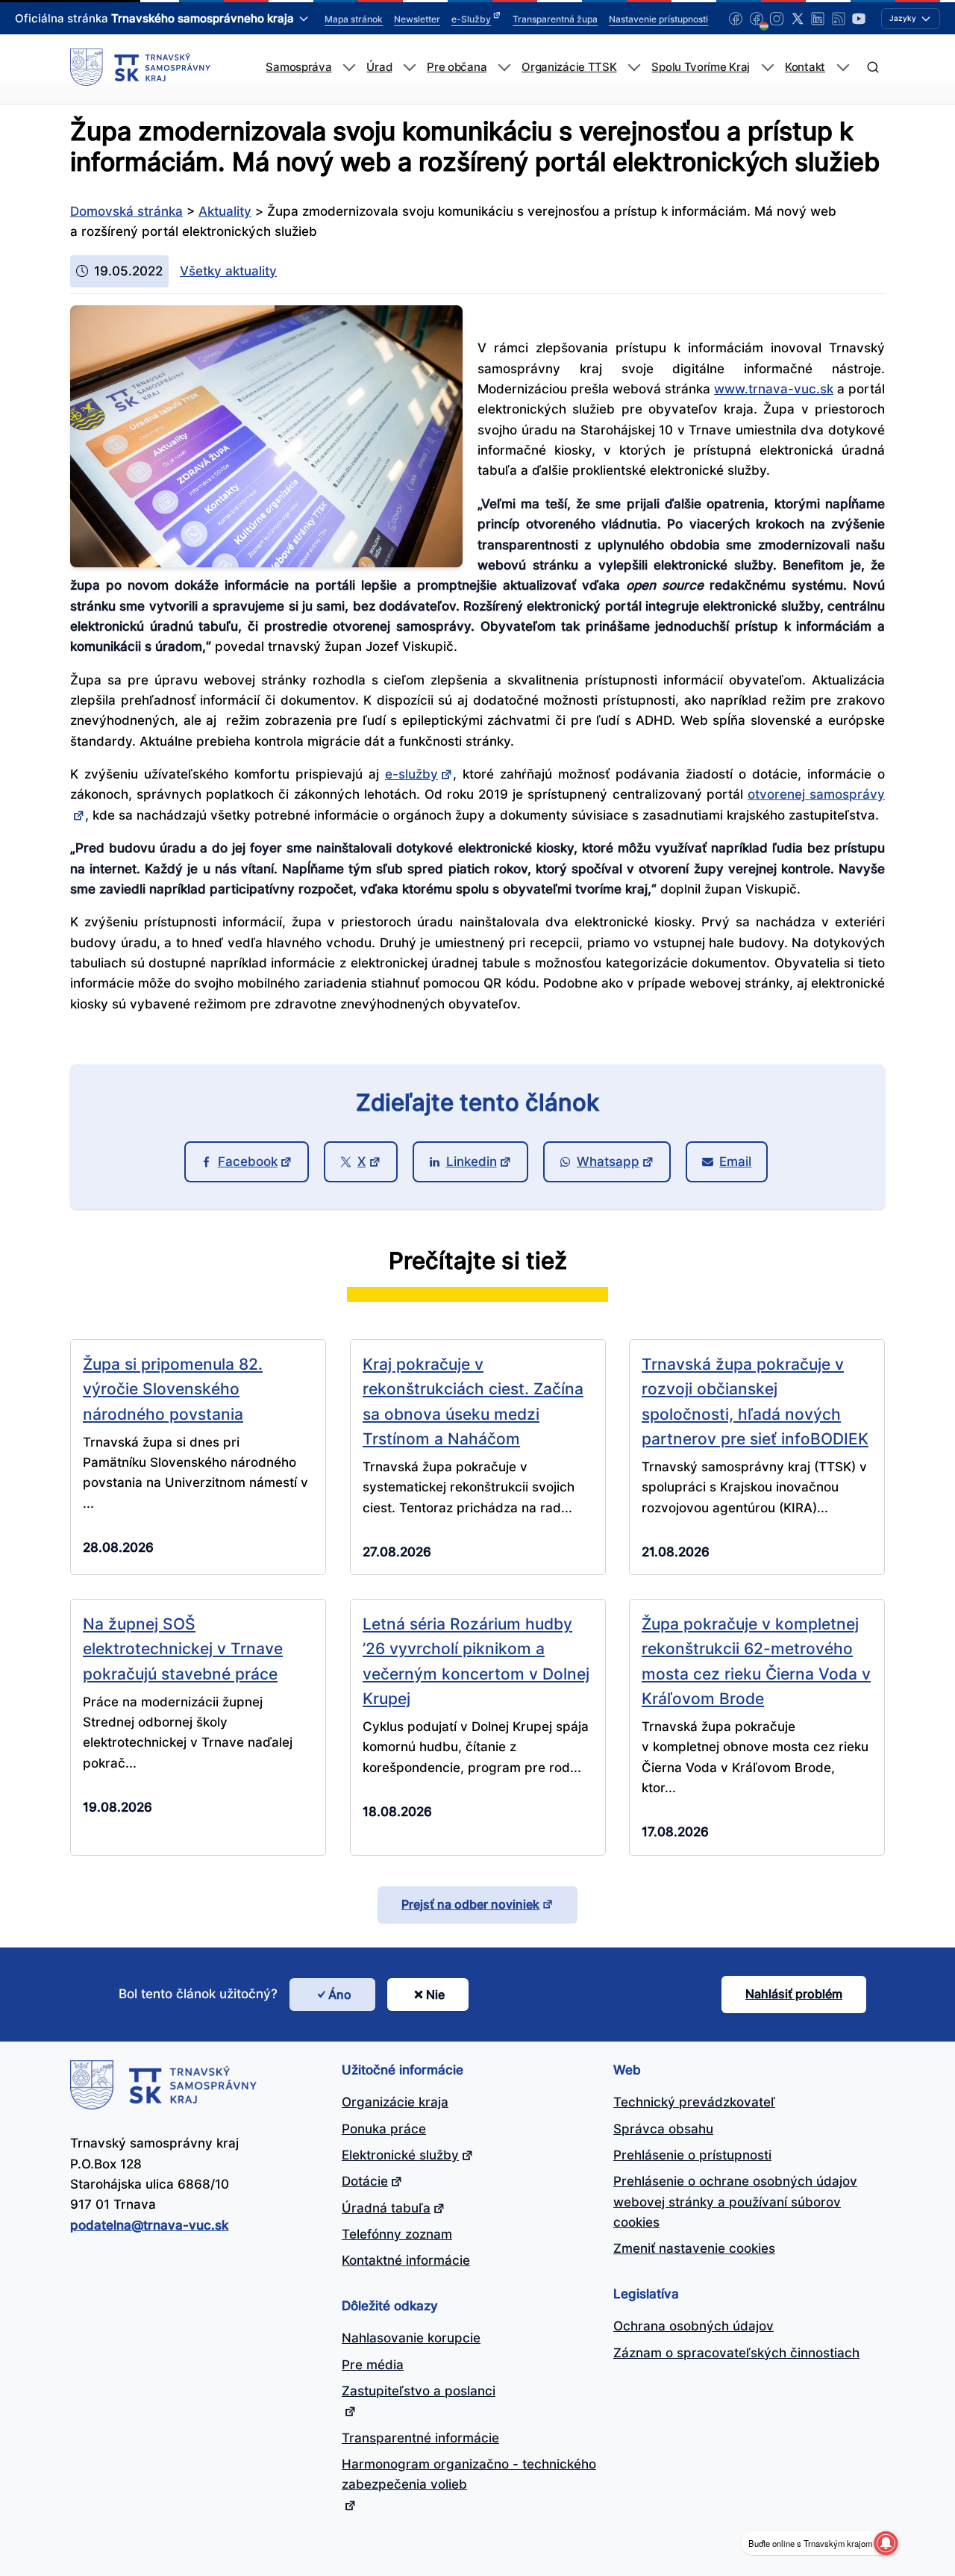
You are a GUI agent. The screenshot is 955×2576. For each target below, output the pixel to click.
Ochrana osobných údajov (693, 2326)
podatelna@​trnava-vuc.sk (149, 2225)
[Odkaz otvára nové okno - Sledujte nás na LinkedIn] (818, 19)
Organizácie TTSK (569, 67)
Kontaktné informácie (406, 2260)
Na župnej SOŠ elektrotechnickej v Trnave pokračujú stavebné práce (183, 1649)
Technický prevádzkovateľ (694, 2102)
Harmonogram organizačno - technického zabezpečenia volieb (469, 2474)
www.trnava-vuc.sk (774, 389)
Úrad (379, 67)
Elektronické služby (400, 2155)
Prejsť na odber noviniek (470, 1904)
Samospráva (298, 67)
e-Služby (471, 19)
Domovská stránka (126, 211)
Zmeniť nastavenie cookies (694, 2248)
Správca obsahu (663, 2129)
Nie (435, 1995)
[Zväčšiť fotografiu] (266, 563)
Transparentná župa (555, 19)
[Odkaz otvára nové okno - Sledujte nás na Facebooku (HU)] (757, 19)
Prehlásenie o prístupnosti (692, 2155)
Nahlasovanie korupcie (411, 2338)
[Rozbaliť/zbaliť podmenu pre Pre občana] (504, 68)
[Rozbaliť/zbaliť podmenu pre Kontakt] (843, 68)
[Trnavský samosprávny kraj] (140, 67)
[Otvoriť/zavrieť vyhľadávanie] (873, 68)
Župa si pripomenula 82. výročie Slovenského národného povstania (173, 1389)
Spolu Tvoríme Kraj (701, 67)
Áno (340, 1995)
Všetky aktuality (228, 271)
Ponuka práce (384, 2129)
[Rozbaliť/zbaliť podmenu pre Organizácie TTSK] (634, 68)
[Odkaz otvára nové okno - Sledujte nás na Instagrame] (777, 19)
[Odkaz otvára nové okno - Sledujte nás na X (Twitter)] (798, 19)
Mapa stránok (354, 19)
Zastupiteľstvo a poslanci (419, 2391)
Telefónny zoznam (397, 2234)
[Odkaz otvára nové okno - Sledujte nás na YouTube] (859, 19)
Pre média (373, 2365)
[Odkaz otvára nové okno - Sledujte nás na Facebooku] (736, 19)
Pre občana (457, 67)
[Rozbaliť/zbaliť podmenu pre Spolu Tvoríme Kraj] (767, 68)
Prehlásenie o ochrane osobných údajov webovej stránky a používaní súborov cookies (735, 2202)
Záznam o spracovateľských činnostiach (736, 2353)
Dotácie (365, 2181)
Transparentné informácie (420, 2438)
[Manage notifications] (886, 2543)
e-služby (411, 774)
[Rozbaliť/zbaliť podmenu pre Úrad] (409, 68)
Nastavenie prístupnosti (658, 19)
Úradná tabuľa (386, 2208)
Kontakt (805, 67)
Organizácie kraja (395, 2102)
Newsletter (417, 19)
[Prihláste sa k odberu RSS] (839, 19)
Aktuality (225, 211)
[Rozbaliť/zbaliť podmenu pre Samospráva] (349, 68)
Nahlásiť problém (794, 1994)
